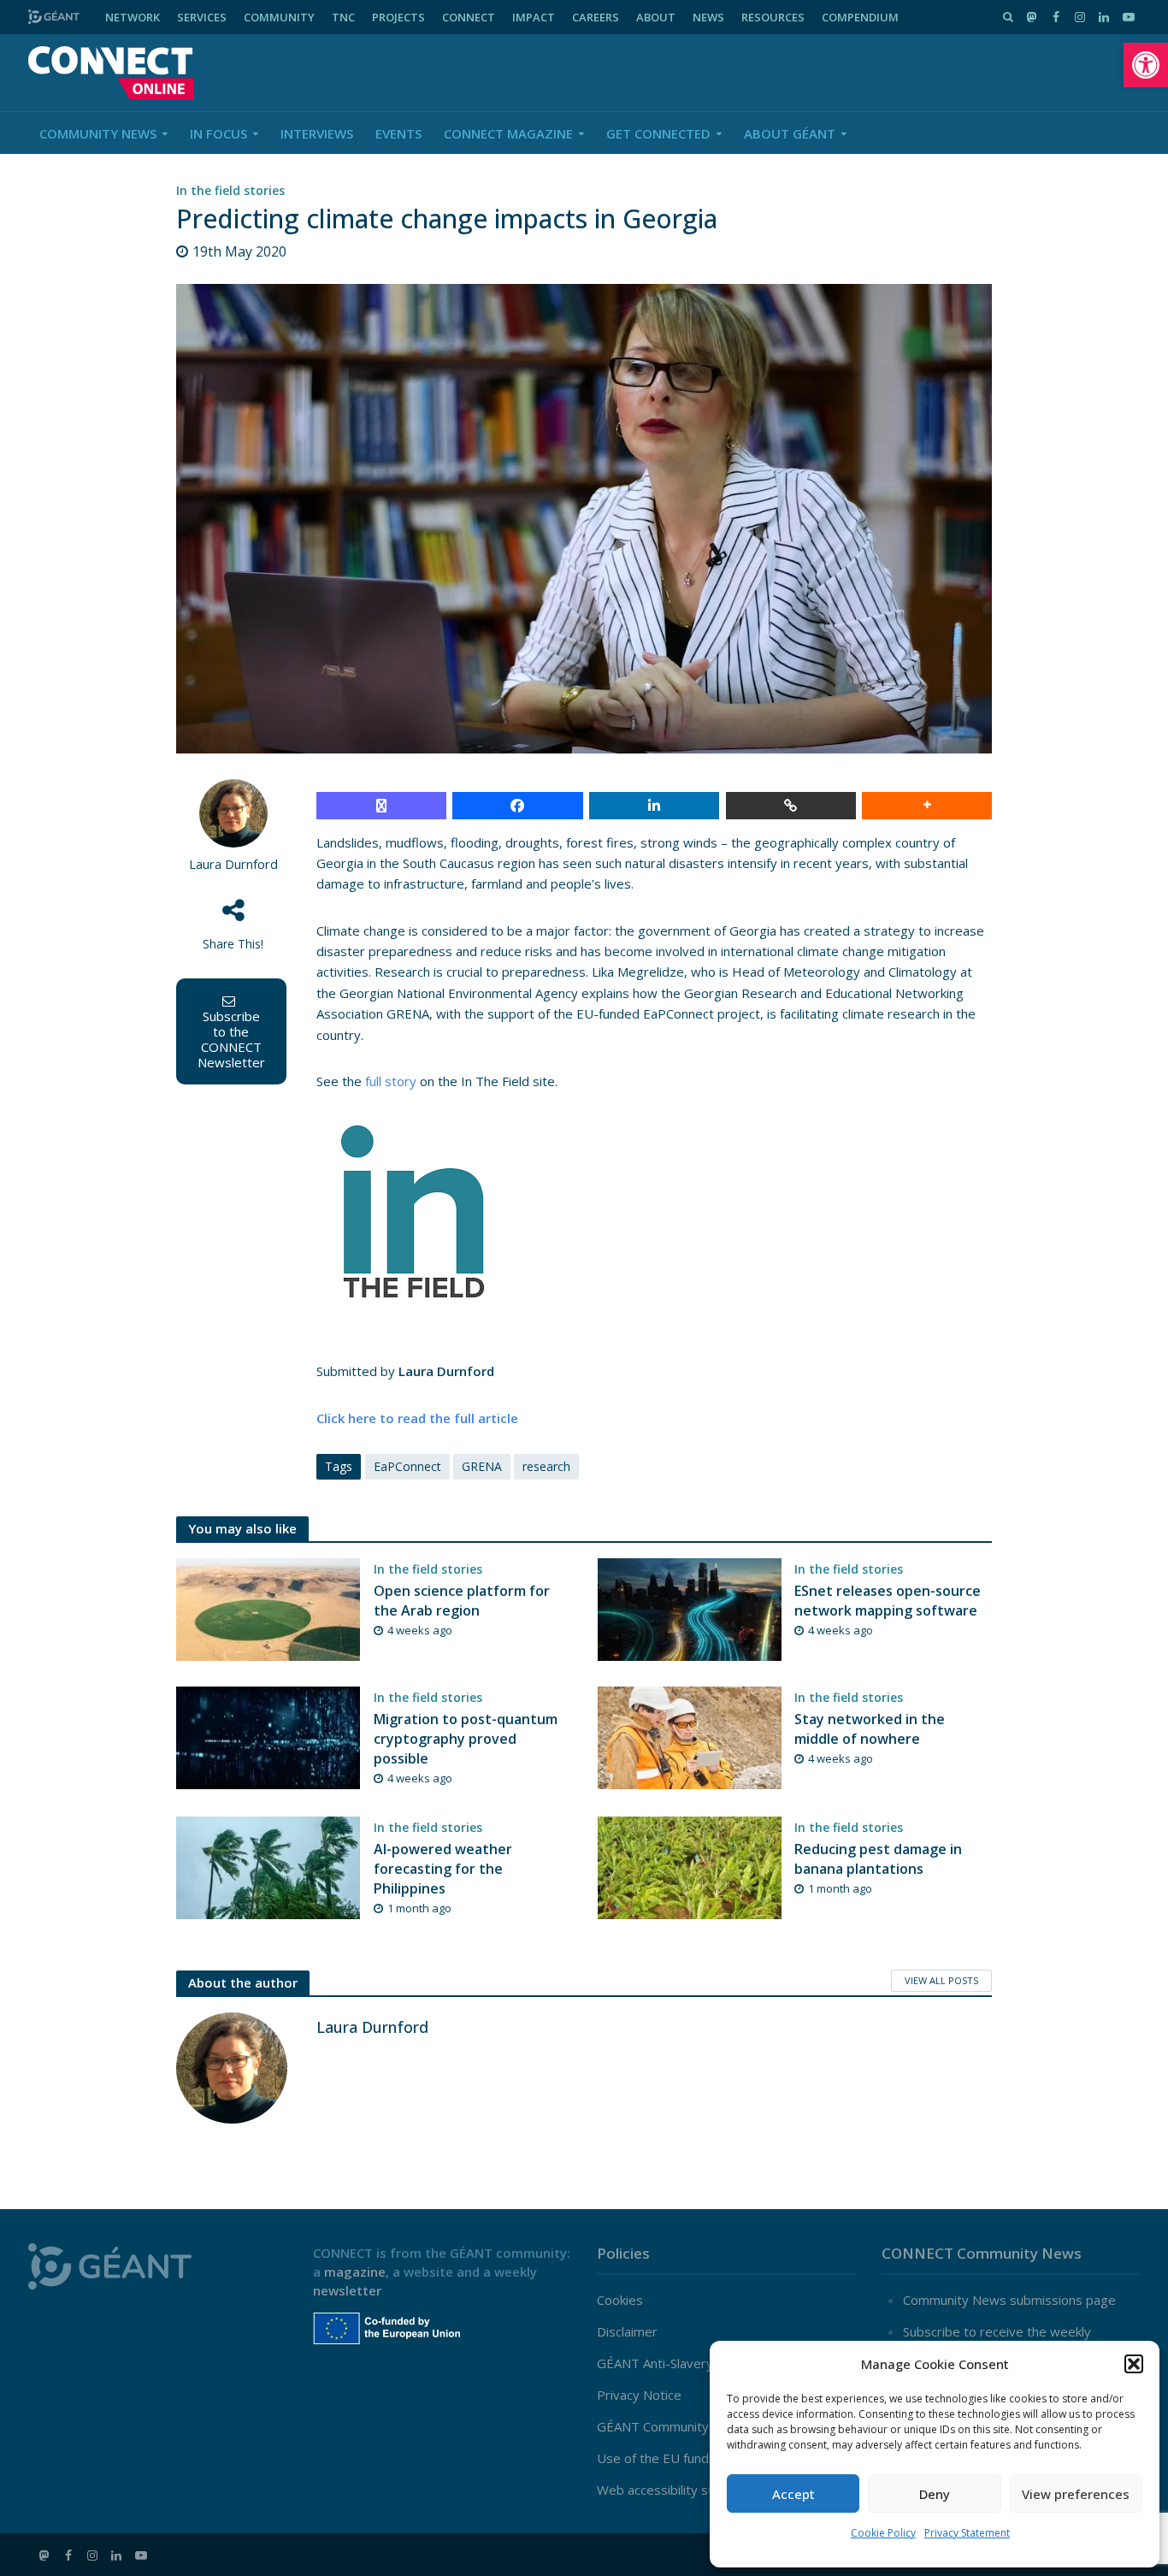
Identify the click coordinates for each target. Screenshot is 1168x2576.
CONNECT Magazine (508, 133)
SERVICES (202, 17)
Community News (98, 133)
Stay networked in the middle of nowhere (870, 1729)
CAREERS (596, 17)
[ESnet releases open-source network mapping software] (690, 1608)
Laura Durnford (233, 864)
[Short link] (791, 806)
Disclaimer (627, 2331)
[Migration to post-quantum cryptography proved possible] (268, 1736)
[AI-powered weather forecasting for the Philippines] (268, 1866)
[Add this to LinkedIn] (654, 806)
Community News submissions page (1009, 2300)
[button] (1146, 65)
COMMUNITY (279, 17)
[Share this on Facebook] (517, 806)
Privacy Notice (639, 2395)
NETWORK (133, 17)
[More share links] (927, 806)
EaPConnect (407, 1466)
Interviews (317, 133)
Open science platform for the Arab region (462, 1601)
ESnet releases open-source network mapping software (888, 1601)
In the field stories (230, 190)
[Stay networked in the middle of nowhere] (690, 1736)
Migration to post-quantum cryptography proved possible (466, 1739)
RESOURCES (773, 17)
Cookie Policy (883, 2533)
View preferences (1076, 2494)
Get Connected (658, 133)
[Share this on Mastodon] (381, 806)
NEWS (708, 17)
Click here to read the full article (417, 1418)
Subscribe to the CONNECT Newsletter (231, 1039)
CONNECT (469, 17)
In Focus (218, 133)
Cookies (620, 2300)
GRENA (482, 1466)
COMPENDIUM (860, 17)
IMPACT (534, 17)
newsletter (347, 2290)
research (546, 1466)
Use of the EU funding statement (694, 2458)
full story (391, 1081)
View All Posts (941, 1980)
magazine (355, 2272)
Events (398, 133)
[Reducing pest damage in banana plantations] (690, 1866)
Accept (793, 2494)
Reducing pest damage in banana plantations (878, 1859)
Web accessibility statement (680, 2490)
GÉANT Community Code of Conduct (703, 2426)
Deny (935, 2494)
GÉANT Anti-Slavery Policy (674, 2363)
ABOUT (656, 17)
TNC (343, 17)
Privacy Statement (967, 2533)
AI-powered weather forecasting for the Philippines (443, 1869)
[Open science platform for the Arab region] (268, 1608)
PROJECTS (398, 17)
